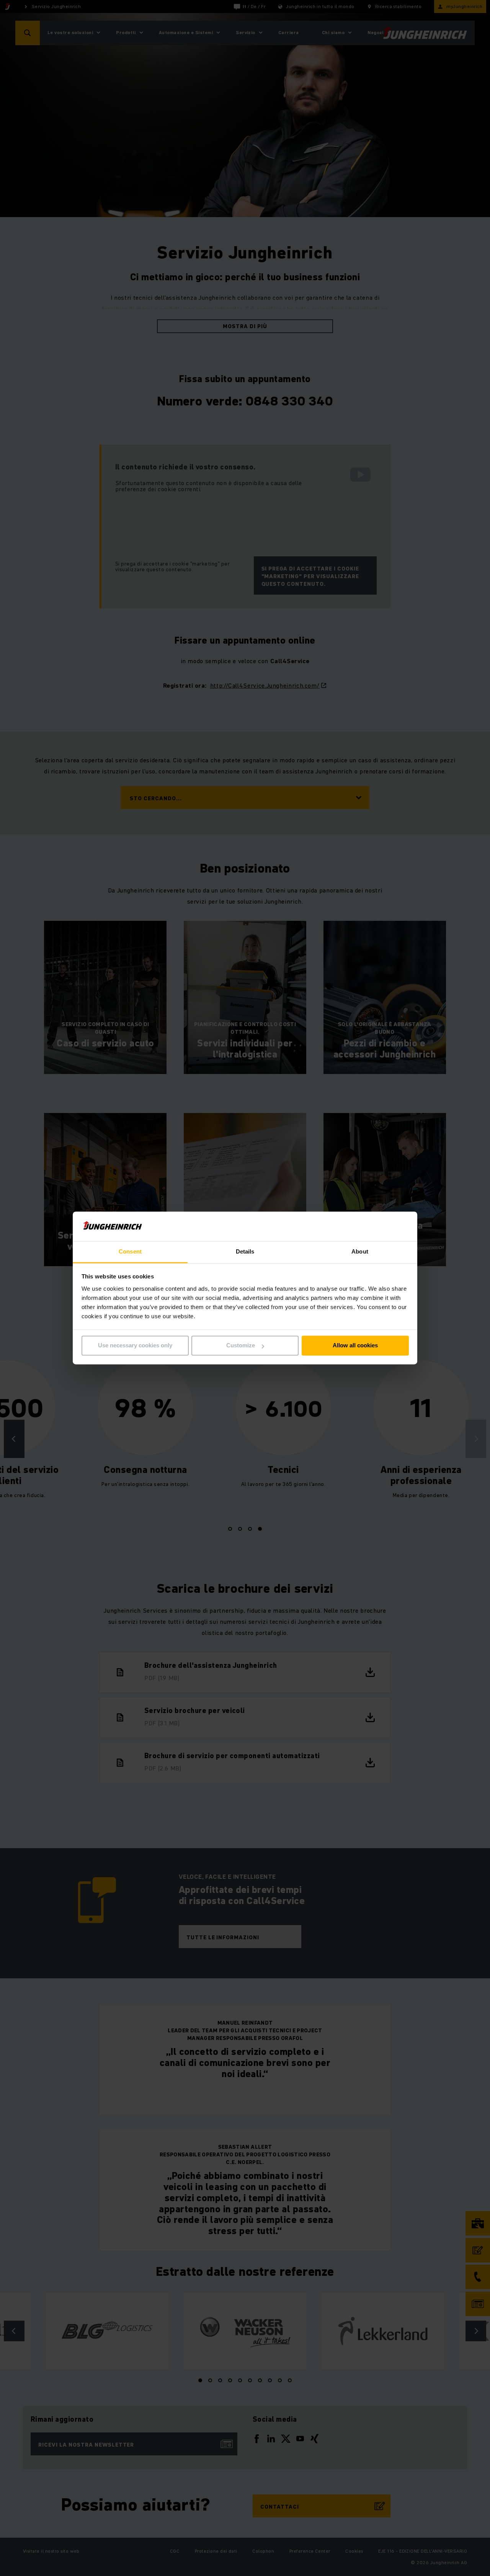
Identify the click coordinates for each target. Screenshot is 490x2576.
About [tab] (360, 1251)
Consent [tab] (130, 1251)
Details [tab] (245, 1251)
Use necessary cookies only (135, 1346)
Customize (241, 1346)
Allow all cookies (355, 1346)
